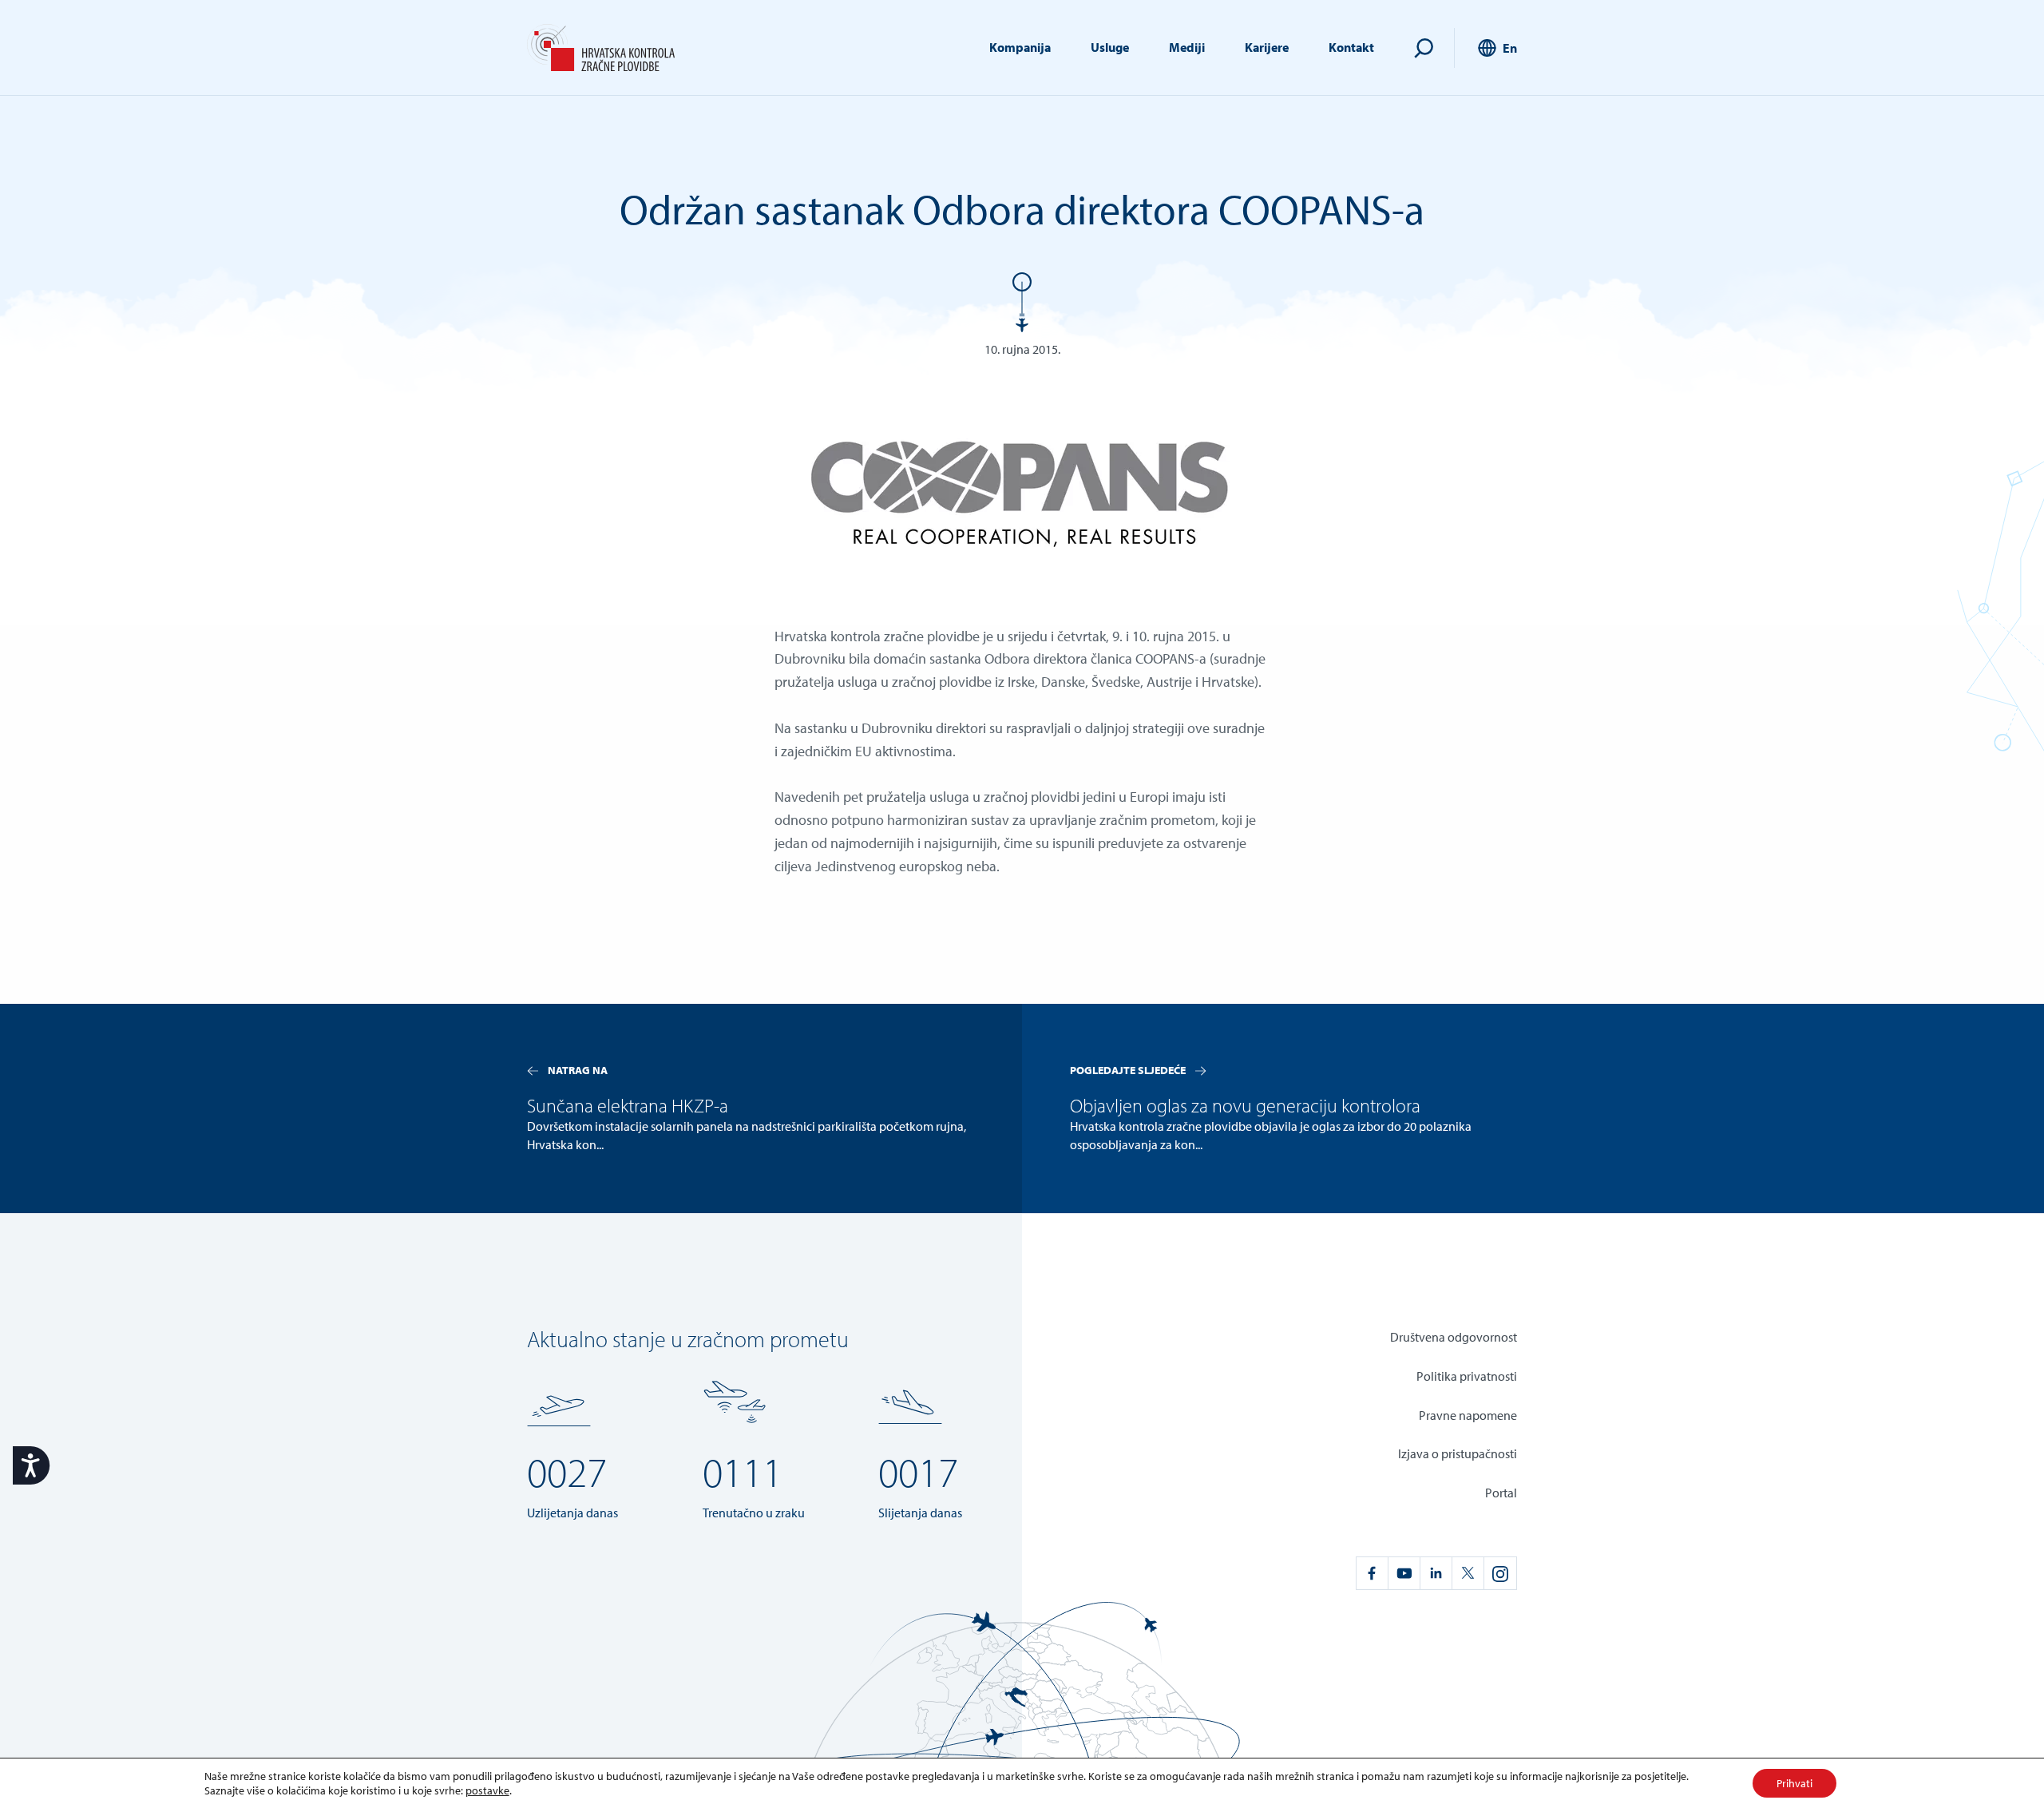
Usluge (1110, 47)
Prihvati (1794, 1783)
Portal (1501, 1493)
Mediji (1187, 47)
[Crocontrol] (601, 48)
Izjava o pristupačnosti (1458, 1453)
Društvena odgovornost (1454, 1337)
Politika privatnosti (1467, 1376)
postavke (487, 1790)
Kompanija (1020, 47)
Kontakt (1351, 47)
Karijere (1267, 47)
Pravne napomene (1468, 1415)
